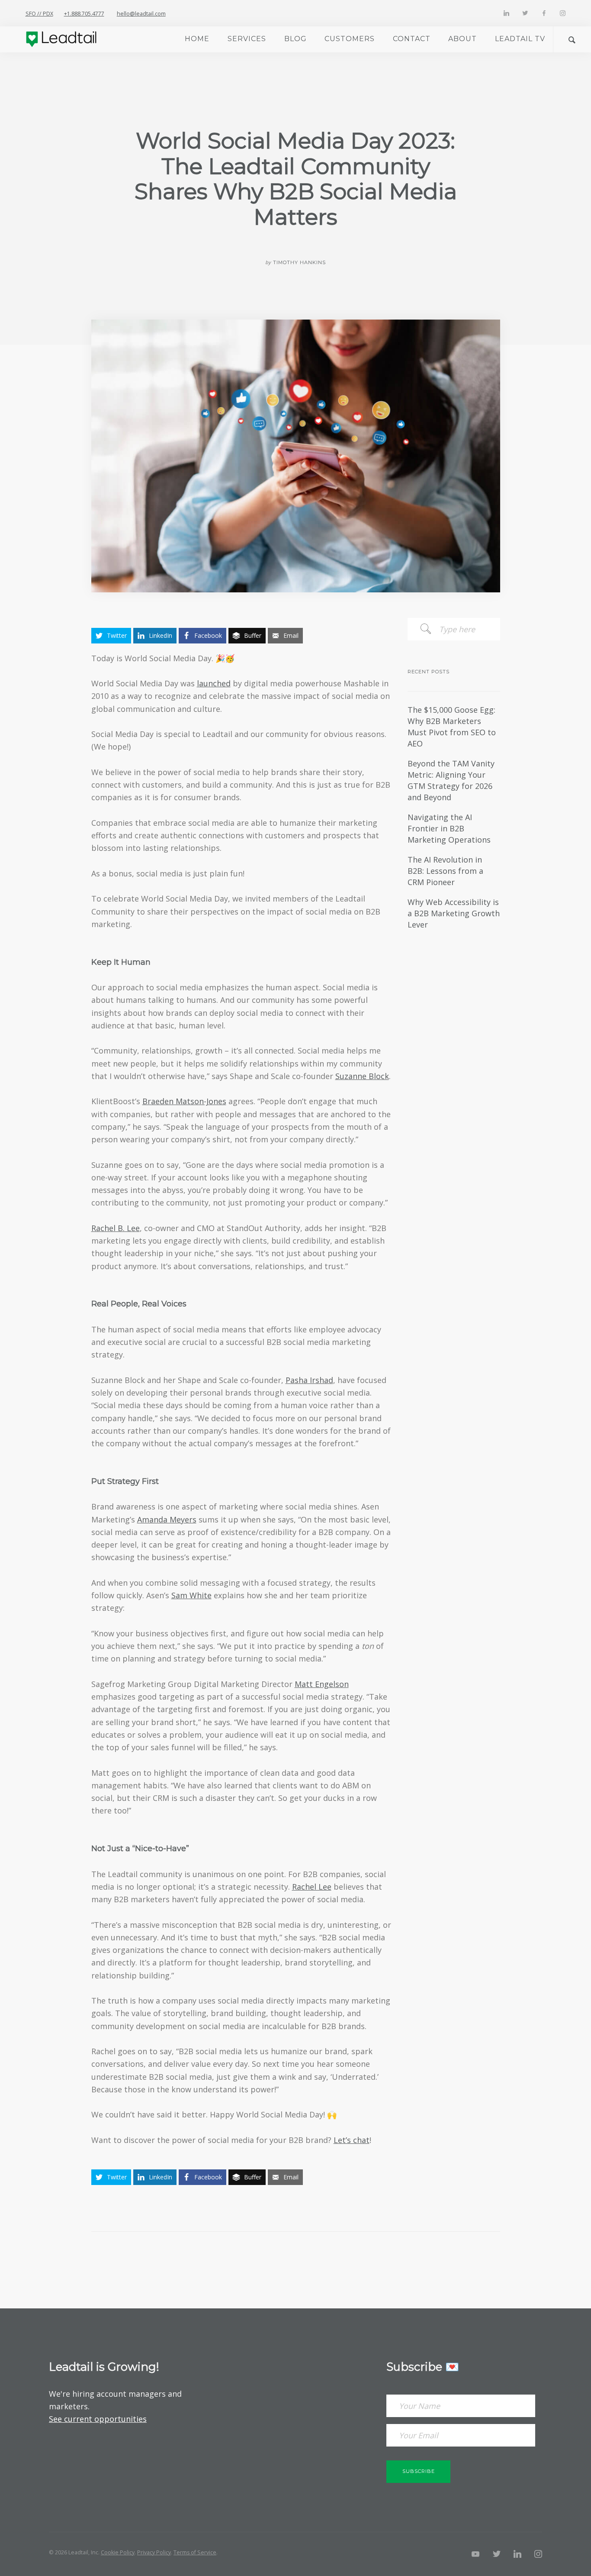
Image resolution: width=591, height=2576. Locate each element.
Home (197, 39)
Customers (350, 39)
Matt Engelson (322, 1684)
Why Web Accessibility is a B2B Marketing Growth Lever (454, 913)
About (463, 39)
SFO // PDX (39, 14)
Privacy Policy (154, 2552)
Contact (412, 39)
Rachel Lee (312, 1887)
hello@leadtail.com (141, 14)
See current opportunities (98, 2419)
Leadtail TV (520, 39)
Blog (295, 39)
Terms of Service (195, 2552)
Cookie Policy (118, 2552)
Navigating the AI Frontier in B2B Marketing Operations (449, 828)
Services (247, 39)
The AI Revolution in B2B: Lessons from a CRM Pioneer (445, 871)
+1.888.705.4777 (84, 14)
